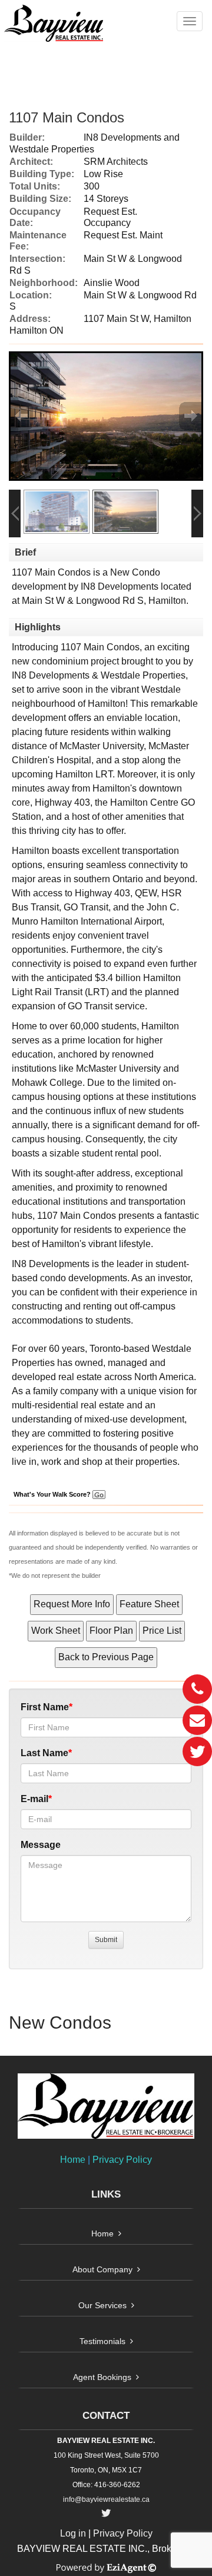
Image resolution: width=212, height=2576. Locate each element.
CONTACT (106, 2416)
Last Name (44, 1753)
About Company (102, 2269)
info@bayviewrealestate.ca (106, 2499)
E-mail (34, 1799)
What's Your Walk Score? (53, 1494)
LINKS (106, 2194)
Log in (73, 2533)
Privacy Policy (122, 2160)
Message (41, 1845)
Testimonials (102, 2341)
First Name (45, 1707)
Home (73, 2160)
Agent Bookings (102, 2377)
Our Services (102, 2305)
